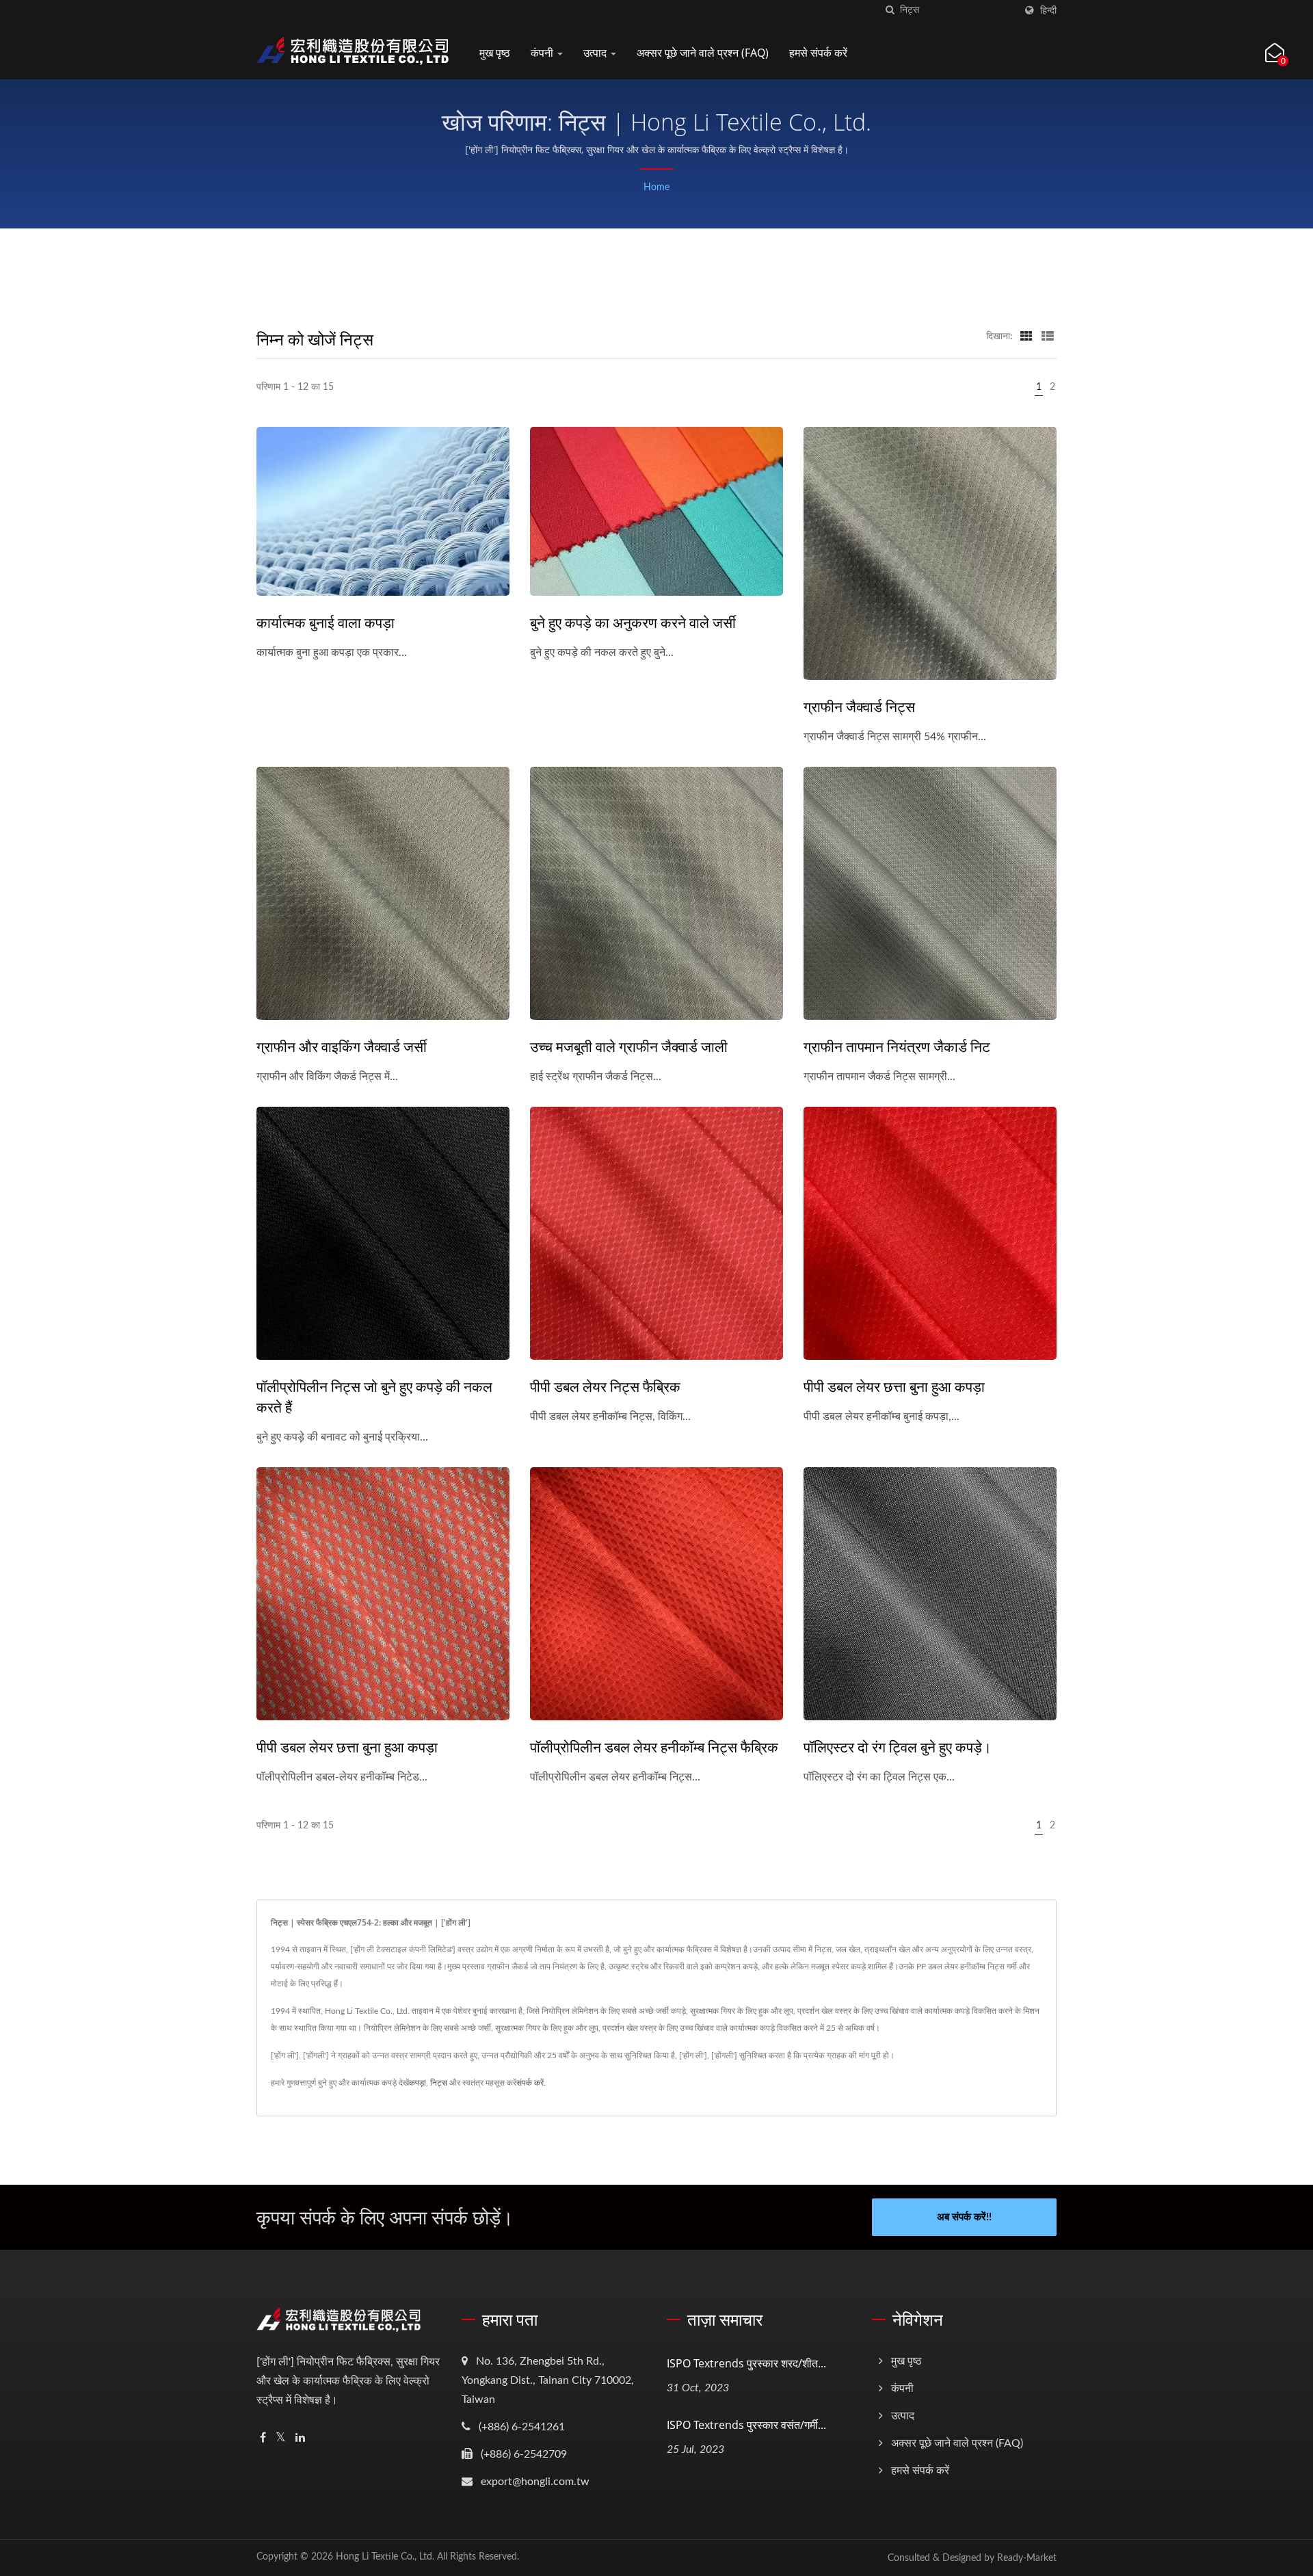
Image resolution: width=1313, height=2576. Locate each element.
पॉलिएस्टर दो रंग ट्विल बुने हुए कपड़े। (898, 1747)
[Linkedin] (300, 2438)
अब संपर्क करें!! (964, 2217)
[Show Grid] (1026, 337)
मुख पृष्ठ (495, 53)
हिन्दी (1048, 11)
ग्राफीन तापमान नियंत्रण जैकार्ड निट (897, 1047)
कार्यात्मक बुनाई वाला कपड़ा (326, 622)
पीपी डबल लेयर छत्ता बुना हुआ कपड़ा (894, 1386)
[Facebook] (263, 2438)
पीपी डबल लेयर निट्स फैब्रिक (605, 1386)
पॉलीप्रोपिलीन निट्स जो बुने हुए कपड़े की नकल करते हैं (374, 1397)
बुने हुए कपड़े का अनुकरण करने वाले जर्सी (633, 622)
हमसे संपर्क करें (818, 53)
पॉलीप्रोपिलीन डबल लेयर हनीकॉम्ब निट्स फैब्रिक (654, 1747)
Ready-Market (1027, 2558)
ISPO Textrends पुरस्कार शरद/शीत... (746, 2363)
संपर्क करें (530, 2083)
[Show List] (1048, 337)
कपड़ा (417, 2083)
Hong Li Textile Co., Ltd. (385, 2557)
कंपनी (543, 53)
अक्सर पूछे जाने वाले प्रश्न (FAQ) (703, 53)
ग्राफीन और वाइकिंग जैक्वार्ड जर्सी (342, 1047)
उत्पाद (596, 53)
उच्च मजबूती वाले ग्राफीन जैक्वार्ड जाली (629, 1047)
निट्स (439, 2083)
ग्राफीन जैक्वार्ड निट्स (859, 707)
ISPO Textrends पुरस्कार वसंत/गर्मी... (746, 2425)
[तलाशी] (890, 11)
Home (656, 187)
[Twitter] (281, 2438)
